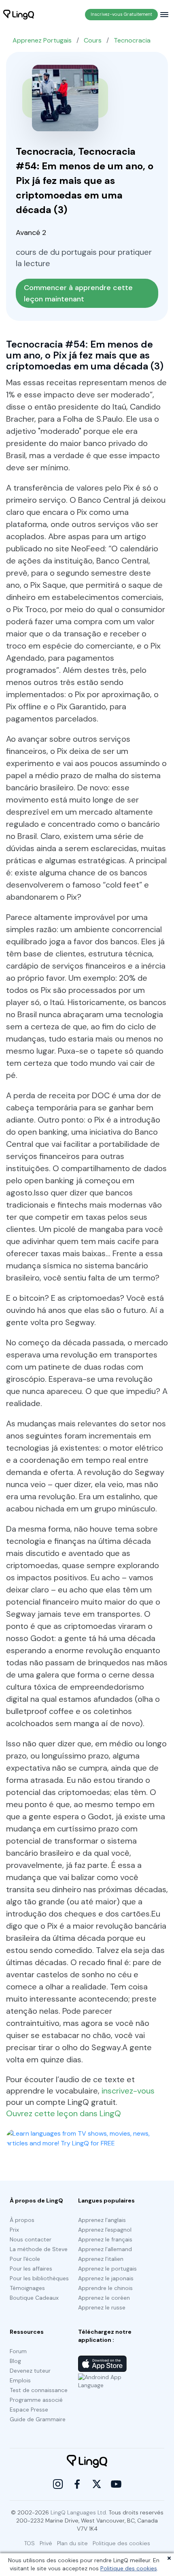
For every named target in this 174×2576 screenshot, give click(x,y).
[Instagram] (58, 2484)
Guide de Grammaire (38, 2419)
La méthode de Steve (39, 2249)
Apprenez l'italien (101, 2259)
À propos (22, 2220)
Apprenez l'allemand (105, 2249)
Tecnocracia (132, 40)
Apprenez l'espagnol (105, 2230)
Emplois (20, 2380)
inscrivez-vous (128, 2091)
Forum (18, 2351)
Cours (93, 40)
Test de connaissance (39, 2390)
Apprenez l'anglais (102, 2220)
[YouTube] (116, 2484)
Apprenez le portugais (107, 2269)
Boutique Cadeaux (34, 2298)
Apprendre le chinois (105, 2288)
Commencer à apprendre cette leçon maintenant (79, 293)
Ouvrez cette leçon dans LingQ (64, 2113)
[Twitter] (97, 2484)
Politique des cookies (129, 2568)
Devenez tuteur (30, 2371)
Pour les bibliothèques (39, 2278)
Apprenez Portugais (42, 40)
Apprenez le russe (102, 2307)
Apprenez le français (105, 2239)
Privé (46, 2543)
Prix (14, 2230)
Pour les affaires (31, 2269)
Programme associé (36, 2400)
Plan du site (72, 2543)
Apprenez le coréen (104, 2298)
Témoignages (27, 2288)
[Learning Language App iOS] (102, 2364)
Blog (15, 2361)
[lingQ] (19, 15)
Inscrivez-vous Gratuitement (121, 14)
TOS (30, 2543)
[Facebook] (77, 2484)
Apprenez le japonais (106, 2278)
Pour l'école (25, 2259)
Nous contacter (31, 2239)
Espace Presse (29, 2410)
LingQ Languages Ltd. (79, 2512)
